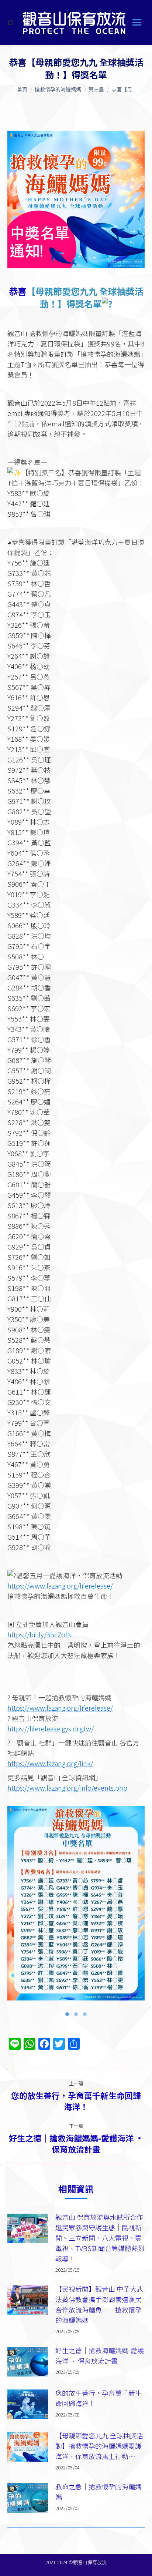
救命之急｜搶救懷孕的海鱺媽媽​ (99, 2492)
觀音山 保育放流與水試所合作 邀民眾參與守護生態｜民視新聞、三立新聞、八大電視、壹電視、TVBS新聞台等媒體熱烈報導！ (100, 2238)
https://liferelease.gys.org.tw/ (51, 1728)
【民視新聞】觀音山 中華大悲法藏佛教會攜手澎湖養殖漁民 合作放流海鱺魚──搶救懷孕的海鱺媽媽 (99, 2304)
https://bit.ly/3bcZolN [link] (40, 1634)
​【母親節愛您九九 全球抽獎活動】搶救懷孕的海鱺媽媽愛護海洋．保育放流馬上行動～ (99, 2446)
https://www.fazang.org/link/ (50, 1763)
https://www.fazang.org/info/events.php (67, 1788)
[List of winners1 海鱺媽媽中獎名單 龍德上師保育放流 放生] (76, 1903)
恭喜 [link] (18, 291)
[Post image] (28, 2228)
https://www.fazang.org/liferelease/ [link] (60, 1586)
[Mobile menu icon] (137, 22)
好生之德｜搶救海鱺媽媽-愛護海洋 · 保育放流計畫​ (100, 2355)
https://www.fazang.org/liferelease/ (60, 1708)
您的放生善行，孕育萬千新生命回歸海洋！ (99, 2398)
